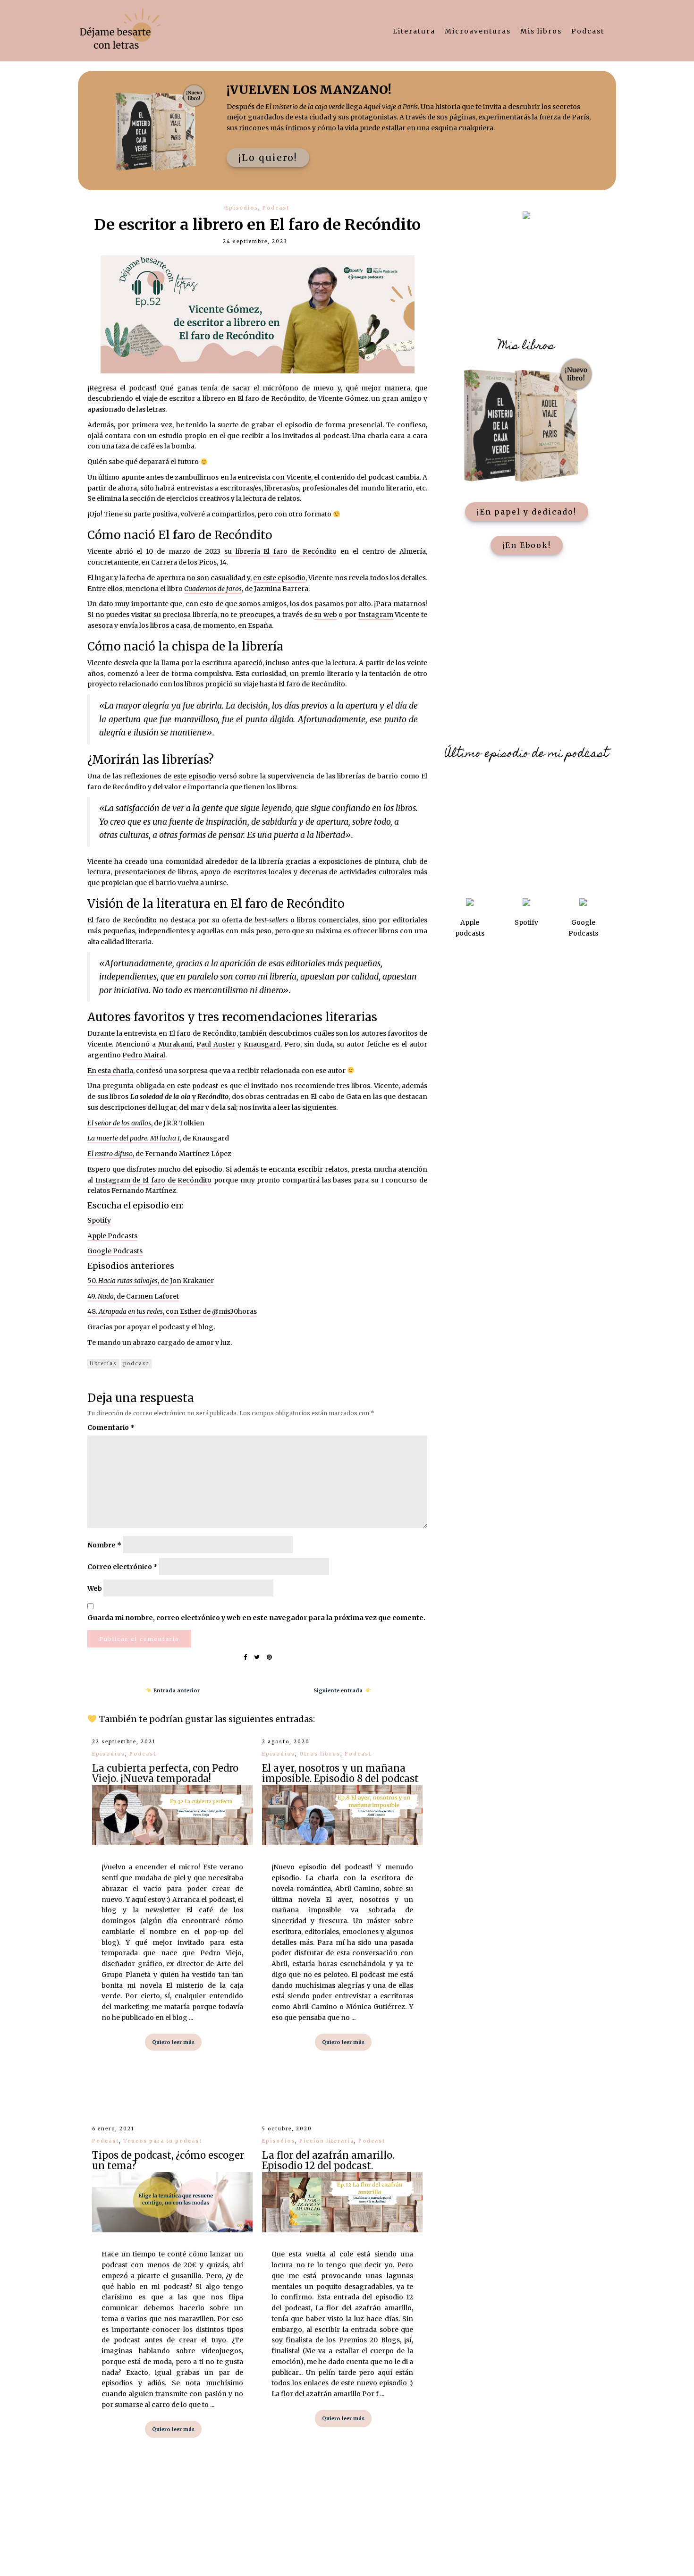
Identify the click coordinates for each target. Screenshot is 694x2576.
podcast (136, 1364)
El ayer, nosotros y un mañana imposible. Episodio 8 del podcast (340, 1773)
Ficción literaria (327, 2141)
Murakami (175, 1044)
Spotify (99, 1220)
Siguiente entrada (339, 1690)
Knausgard (262, 1044)
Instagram (376, 615)
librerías (103, 1364)
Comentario (111, 1427)
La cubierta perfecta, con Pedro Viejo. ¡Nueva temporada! (165, 1773)
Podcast (588, 31)
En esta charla (110, 1071)
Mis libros (541, 31)
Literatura (414, 31)
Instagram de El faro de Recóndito (154, 1180)
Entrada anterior (175, 1690)
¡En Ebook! (527, 545)
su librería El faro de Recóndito (281, 551)
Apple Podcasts (112, 1236)
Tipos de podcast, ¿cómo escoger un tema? (168, 2160)
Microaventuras (478, 31)
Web (95, 1588)
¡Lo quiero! (268, 158)
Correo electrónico (123, 1567)
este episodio (195, 776)
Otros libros (320, 1754)
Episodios (242, 208)
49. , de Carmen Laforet (133, 1296)
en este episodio (279, 578)
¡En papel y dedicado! (527, 512)
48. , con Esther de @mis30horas (172, 1311)
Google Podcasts (115, 1251)
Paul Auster (216, 1044)
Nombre (104, 1545)
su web (326, 615)
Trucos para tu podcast (163, 2141)
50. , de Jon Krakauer (151, 1281)
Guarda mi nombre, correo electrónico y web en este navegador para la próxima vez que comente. (256, 1618)
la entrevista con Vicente (271, 477)
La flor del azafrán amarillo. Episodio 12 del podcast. (328, 2160)
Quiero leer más (173, 2042)
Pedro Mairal (144, 1055)
